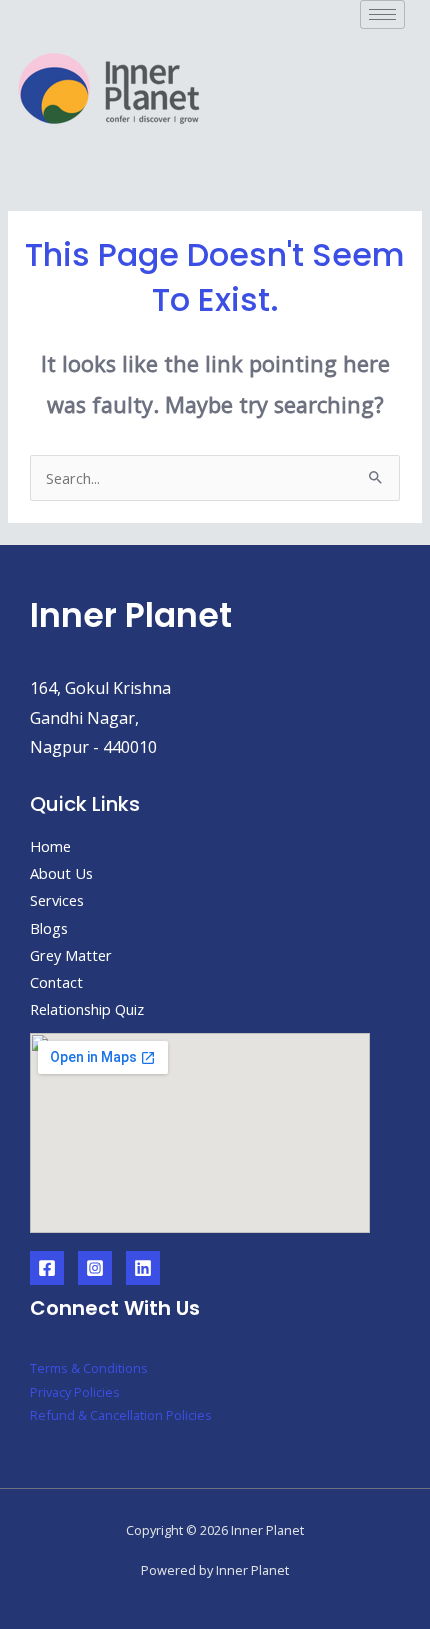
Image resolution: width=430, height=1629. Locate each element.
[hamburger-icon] (382, 14)
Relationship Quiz (87, 1009)
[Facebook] (47, 1268)
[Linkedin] (143, 1268)
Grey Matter (71, 955)
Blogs (49, 928)
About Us (61, 873)
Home (50, 846)
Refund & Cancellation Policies (121, 1415)
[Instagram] (95, 1268)
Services (57, 900)
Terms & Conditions (89, 1368)
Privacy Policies (75, 1392)
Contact (56, 982)
